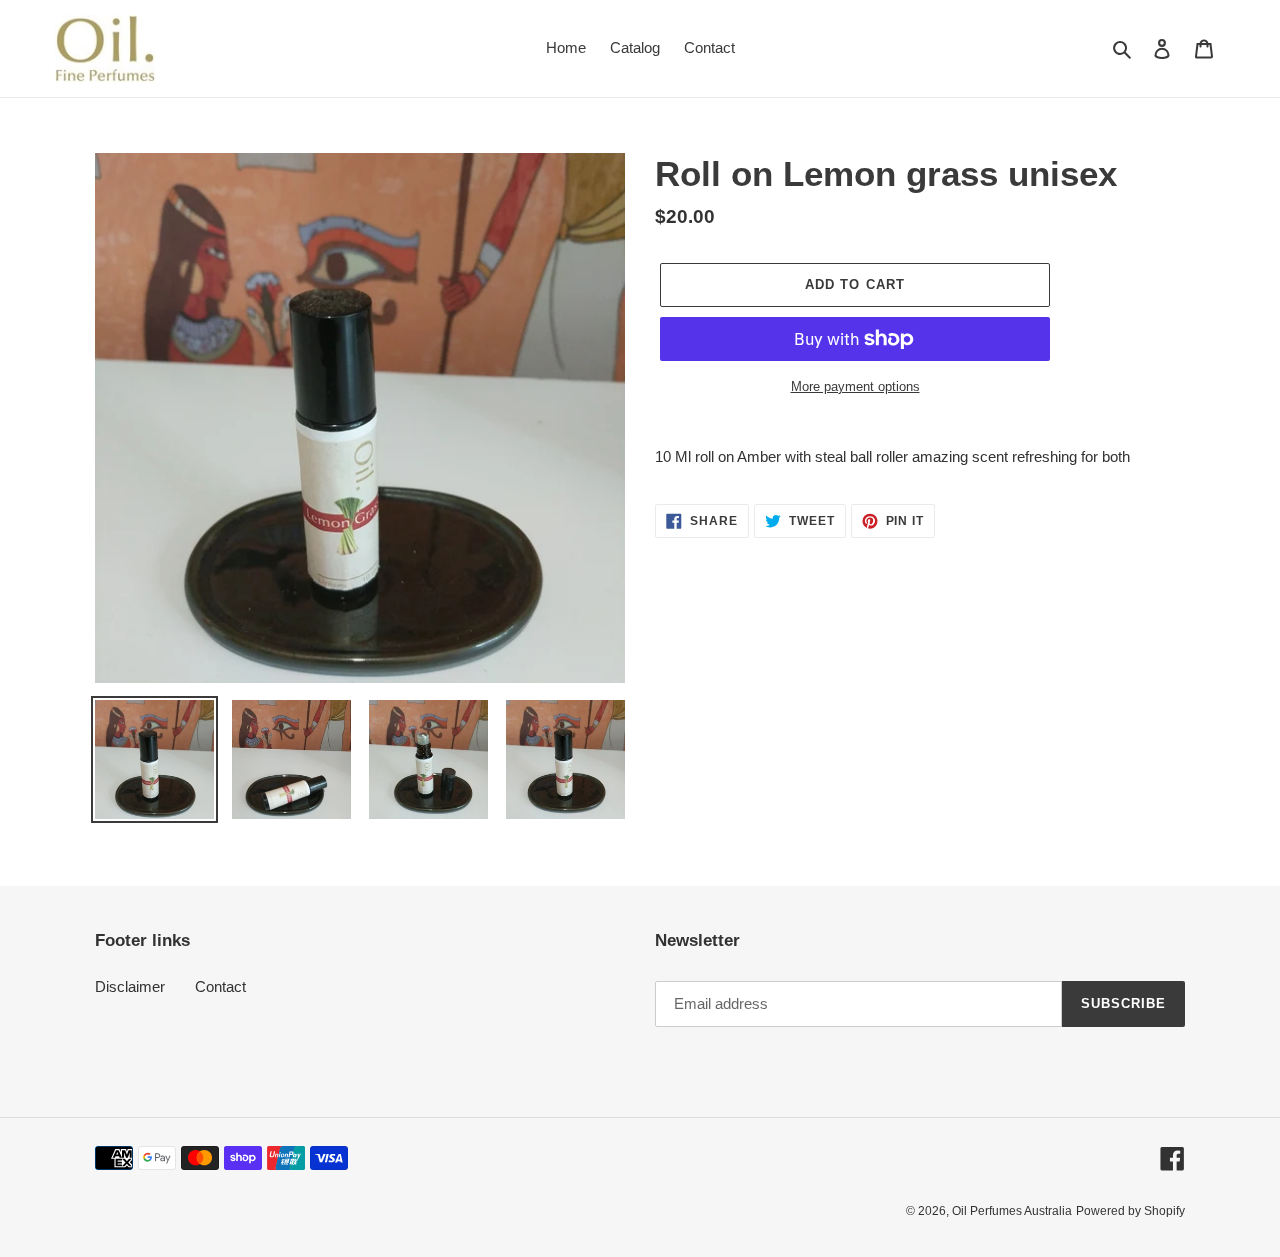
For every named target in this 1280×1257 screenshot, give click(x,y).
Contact (220, 986)
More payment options (855, 386)
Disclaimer (130, 986)
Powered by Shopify (1130, 1211)
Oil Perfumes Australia (1012, 1211)
